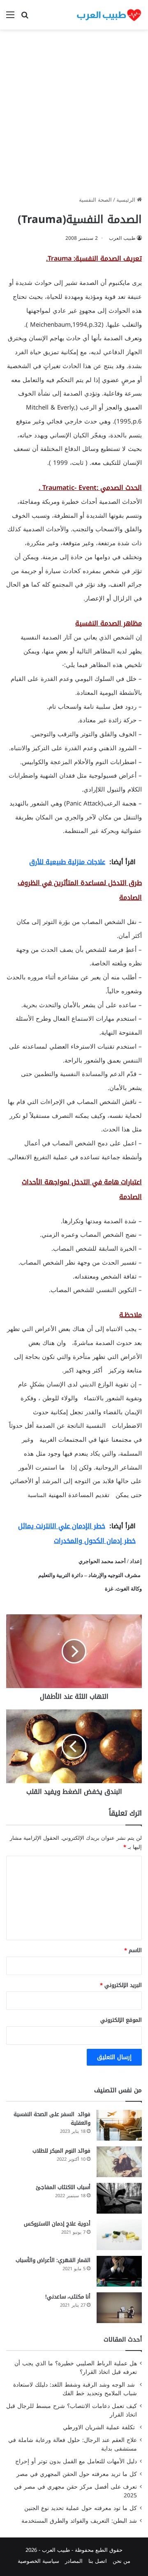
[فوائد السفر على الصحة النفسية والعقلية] (119, 2125)
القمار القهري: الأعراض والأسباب (53, 2260)
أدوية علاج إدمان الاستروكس (57, 2224)
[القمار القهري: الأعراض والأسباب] (119, 2271)
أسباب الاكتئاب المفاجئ (63, 2187)
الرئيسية (127, 200)
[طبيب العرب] (109, 15)
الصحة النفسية (95, 200)
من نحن (121, 2561)
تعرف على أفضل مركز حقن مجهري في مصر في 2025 (75, 2491)
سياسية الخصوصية (38, 2561)
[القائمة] (10, 18)
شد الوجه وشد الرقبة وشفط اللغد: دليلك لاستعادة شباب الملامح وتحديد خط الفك (75, 2389)
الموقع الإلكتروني (121, 2020)
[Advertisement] (74, 116)
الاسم (133, 1950)
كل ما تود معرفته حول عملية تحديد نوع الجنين (81, 2508)
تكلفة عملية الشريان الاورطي (100, 2427)
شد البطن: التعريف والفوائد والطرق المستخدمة (79, 2521)
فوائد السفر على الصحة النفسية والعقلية (52, 2119)
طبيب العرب (122, 238)
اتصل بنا (98, 2561)
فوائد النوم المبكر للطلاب (61, 2151)
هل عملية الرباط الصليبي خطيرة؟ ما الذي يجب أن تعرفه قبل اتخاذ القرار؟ (76, 2368)
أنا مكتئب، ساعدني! (68, 2297)
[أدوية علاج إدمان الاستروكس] (119, 2235)
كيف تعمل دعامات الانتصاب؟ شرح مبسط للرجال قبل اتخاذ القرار (72, 2410)
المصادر (74, 2561)
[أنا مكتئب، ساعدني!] (119, 2308)
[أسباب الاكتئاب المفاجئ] (119, 2198)
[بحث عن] (25, 18)
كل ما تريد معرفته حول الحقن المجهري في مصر (77, 2474)
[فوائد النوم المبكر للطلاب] (119, 2162)
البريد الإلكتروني (121, 1985)
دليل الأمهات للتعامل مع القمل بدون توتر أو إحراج (76, 2461)
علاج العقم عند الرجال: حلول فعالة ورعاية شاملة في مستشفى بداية (73, 2444)
